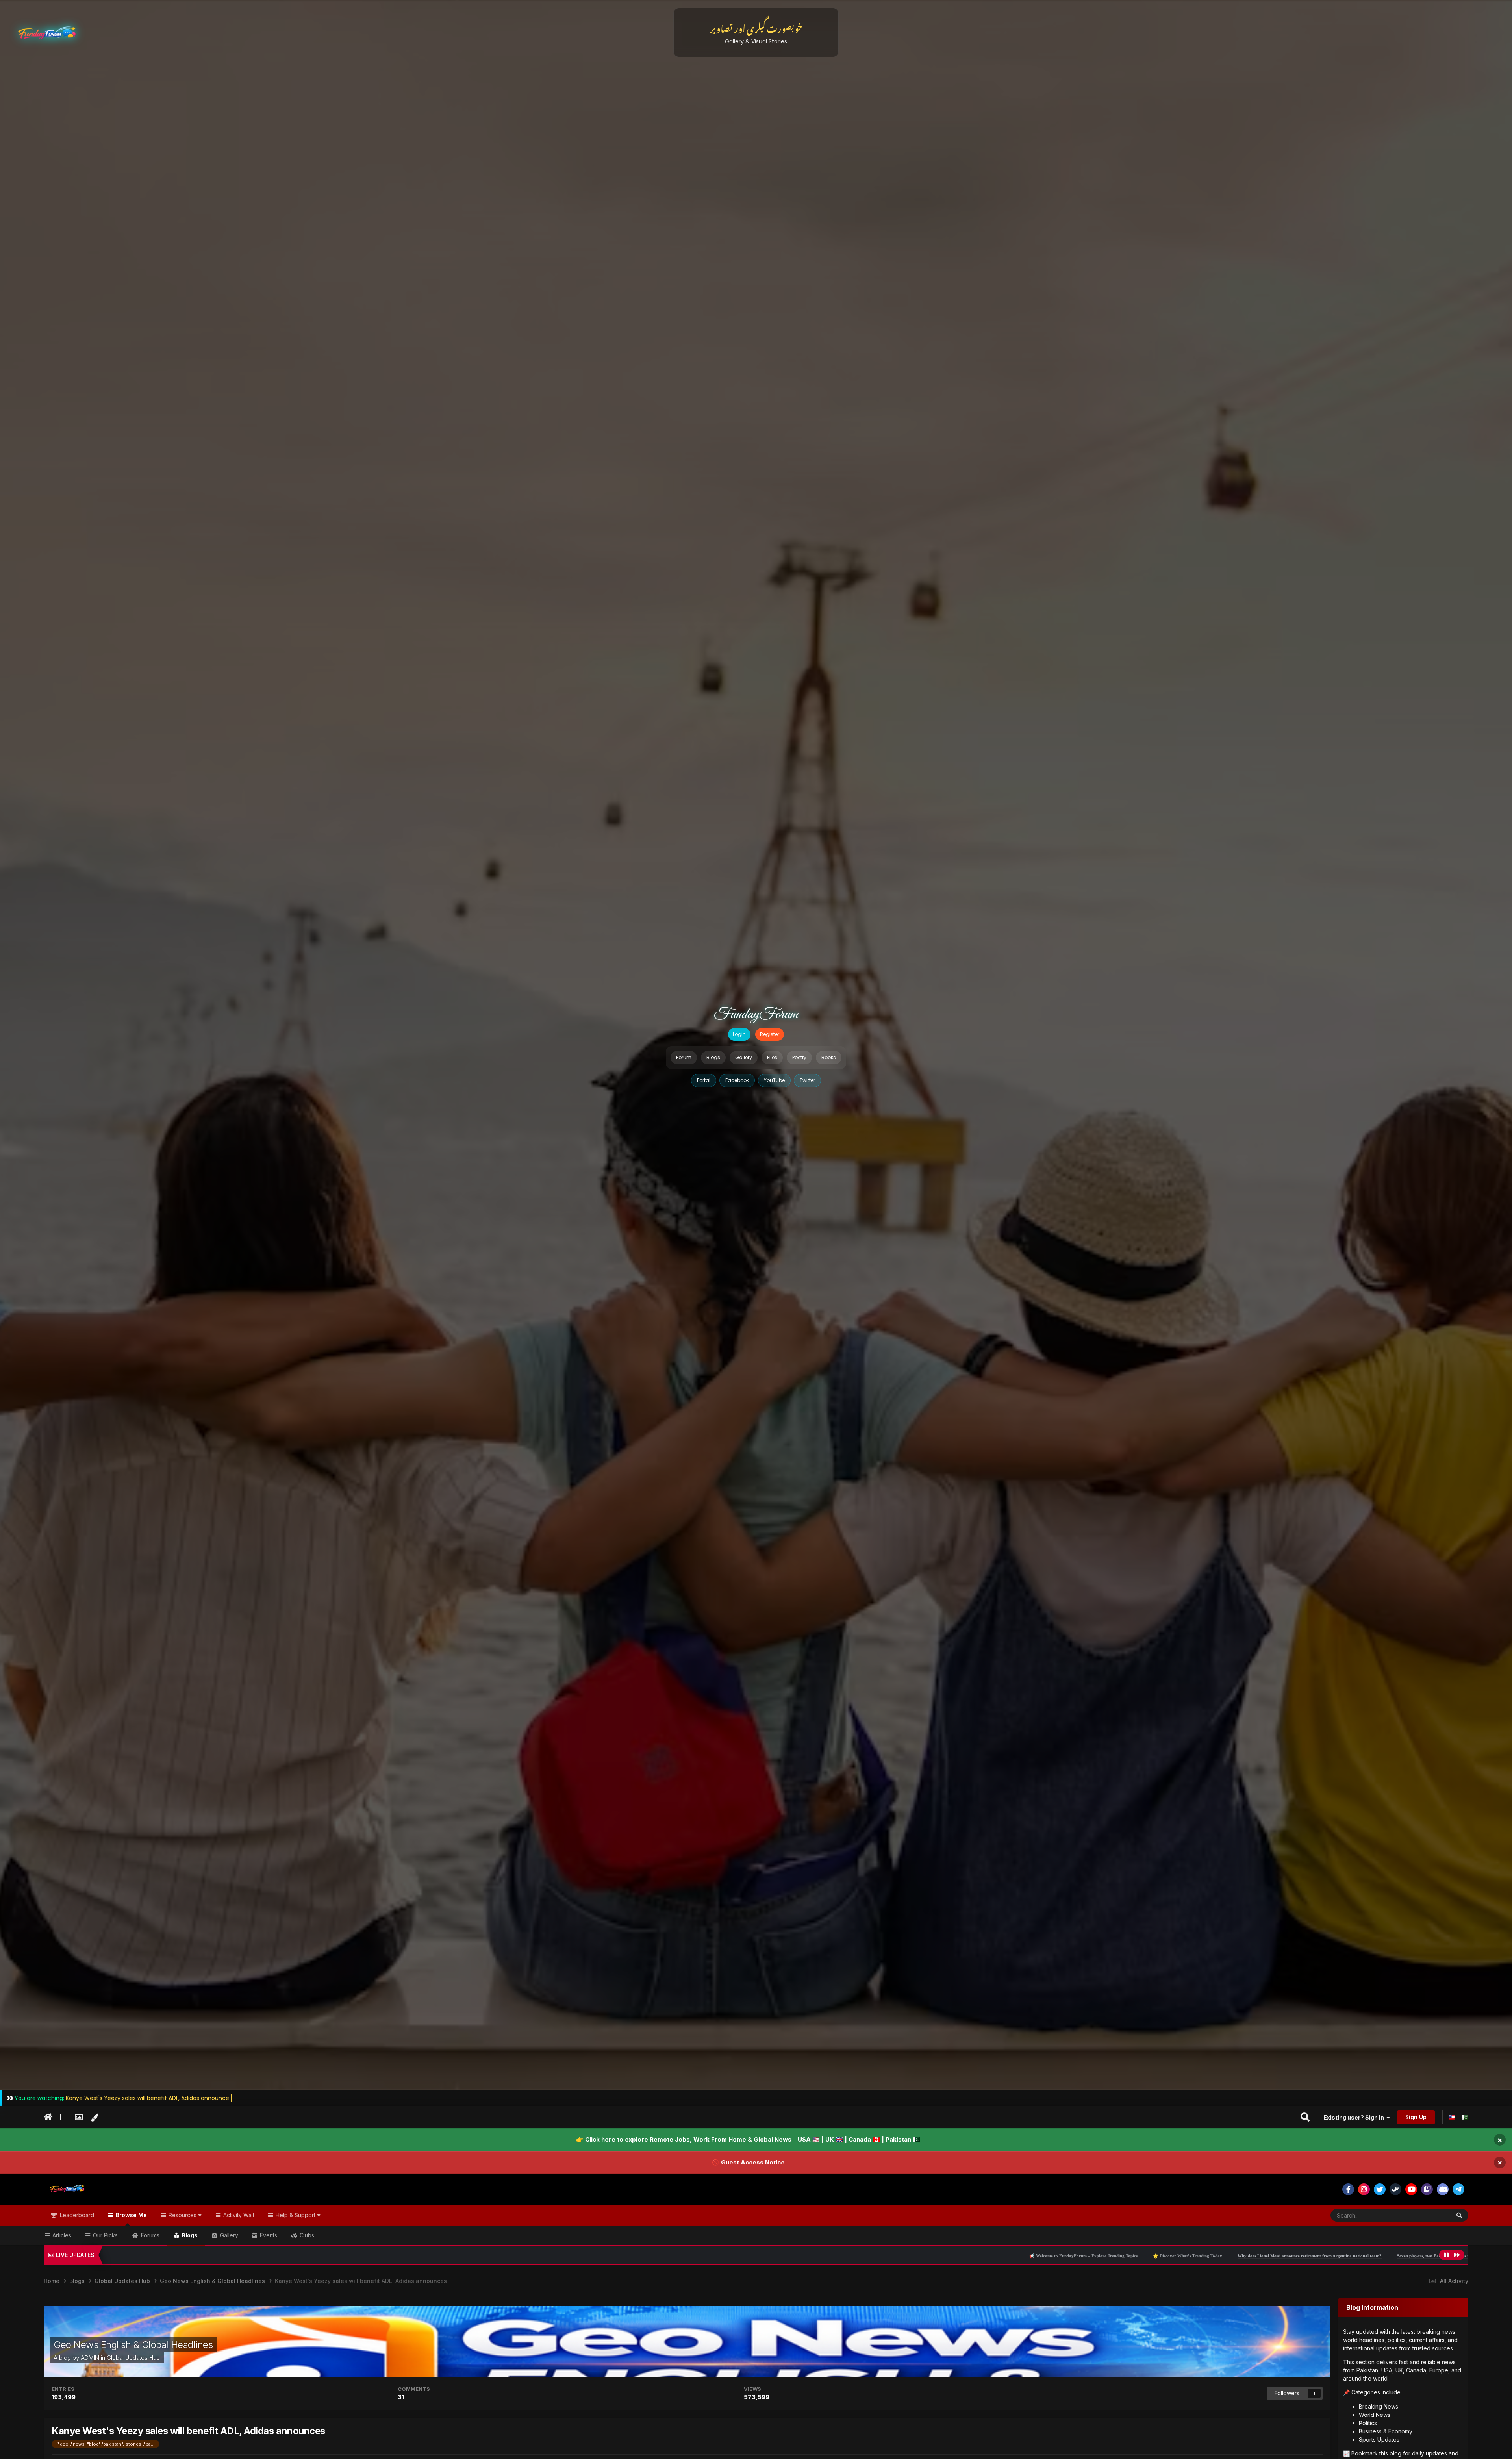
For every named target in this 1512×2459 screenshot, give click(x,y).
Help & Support (296, 2215)
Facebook (737, 1080)
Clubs (306, 2235)
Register (770, 1034)
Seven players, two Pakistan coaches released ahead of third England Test (1058, 2256)
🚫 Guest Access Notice (748, 2162)
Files (772, 1057)
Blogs (713, 1057)
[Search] (1459, 2215)
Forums (149, 2235)
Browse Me (131, 2215)
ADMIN (90, 2358)
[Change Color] (94, 2118)
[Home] (48, 2117)
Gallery (744, 1057)
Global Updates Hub (133, 2358)
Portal (704, 1080)
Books (829, 1057)
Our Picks (105, 2235)
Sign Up (1416, 2117)
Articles (61, 2235)
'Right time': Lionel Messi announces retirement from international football (1354, 2256)
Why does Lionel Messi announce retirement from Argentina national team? (901, 2256)
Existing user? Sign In (1355, 2117)
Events (268, 2235)
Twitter (807, 1080)
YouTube (774, 1080)
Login (739, 1034)
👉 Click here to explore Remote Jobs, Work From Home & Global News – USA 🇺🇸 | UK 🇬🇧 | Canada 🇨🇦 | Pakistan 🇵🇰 (748, 2139)
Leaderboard (76, 2215)
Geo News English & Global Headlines (133, 2345)
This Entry (1428, 2215)
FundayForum (756, 1015)
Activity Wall (238, 2215)
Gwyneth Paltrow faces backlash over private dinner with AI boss (1205, 2256)
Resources (183, 2215)
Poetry (799, 1057)
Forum (684, 1057)
